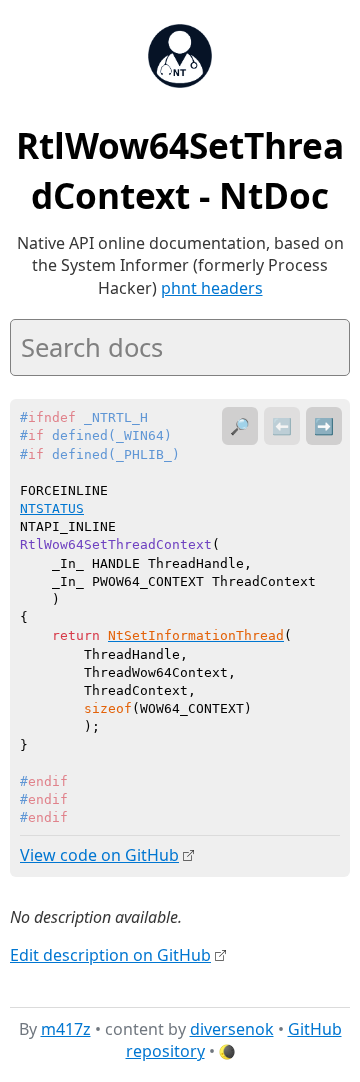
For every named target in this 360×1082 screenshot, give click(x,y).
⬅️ (282, 426)
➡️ (324, 426)
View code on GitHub (99, 855)
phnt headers (212, 288)
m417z (66, 1029)
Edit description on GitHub (110, 955)
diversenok (232, 1029)
